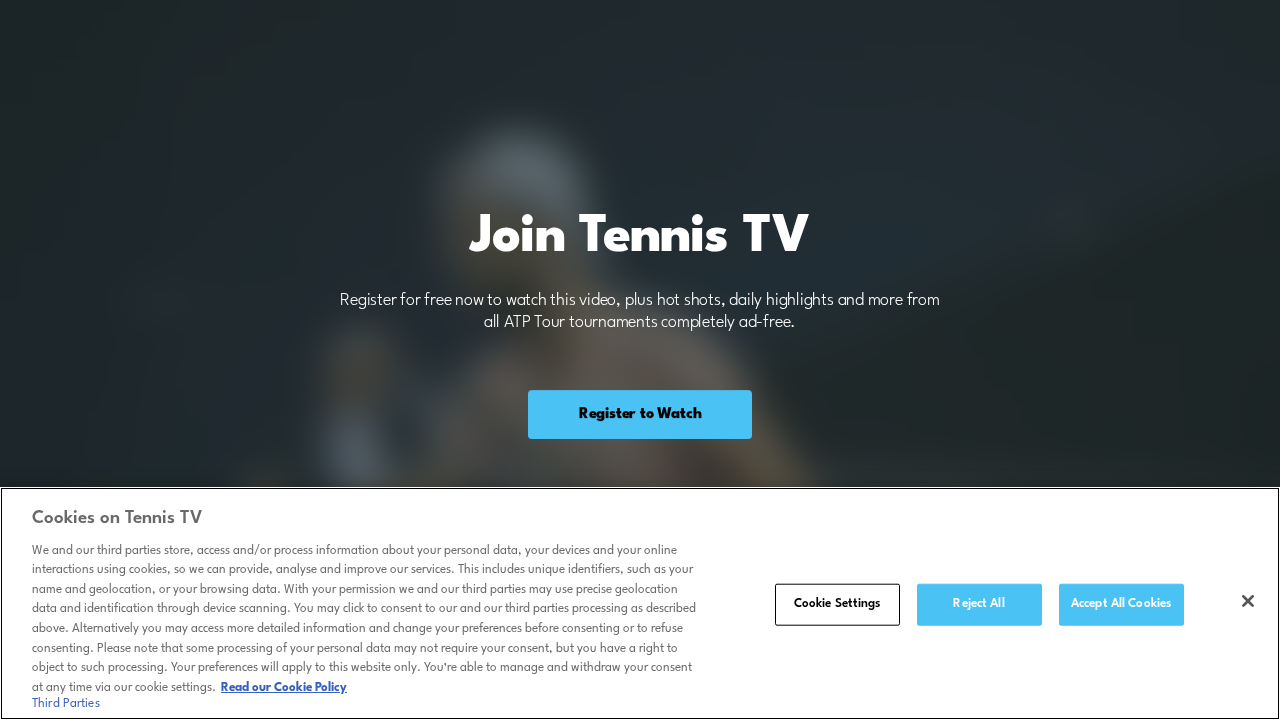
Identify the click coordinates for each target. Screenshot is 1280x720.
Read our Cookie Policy (284, 687)
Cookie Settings (837, 604)
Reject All (978, 604)
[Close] (1248, 601)
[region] (640, 603)
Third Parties (66, 704)
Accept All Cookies (1121, 604)
